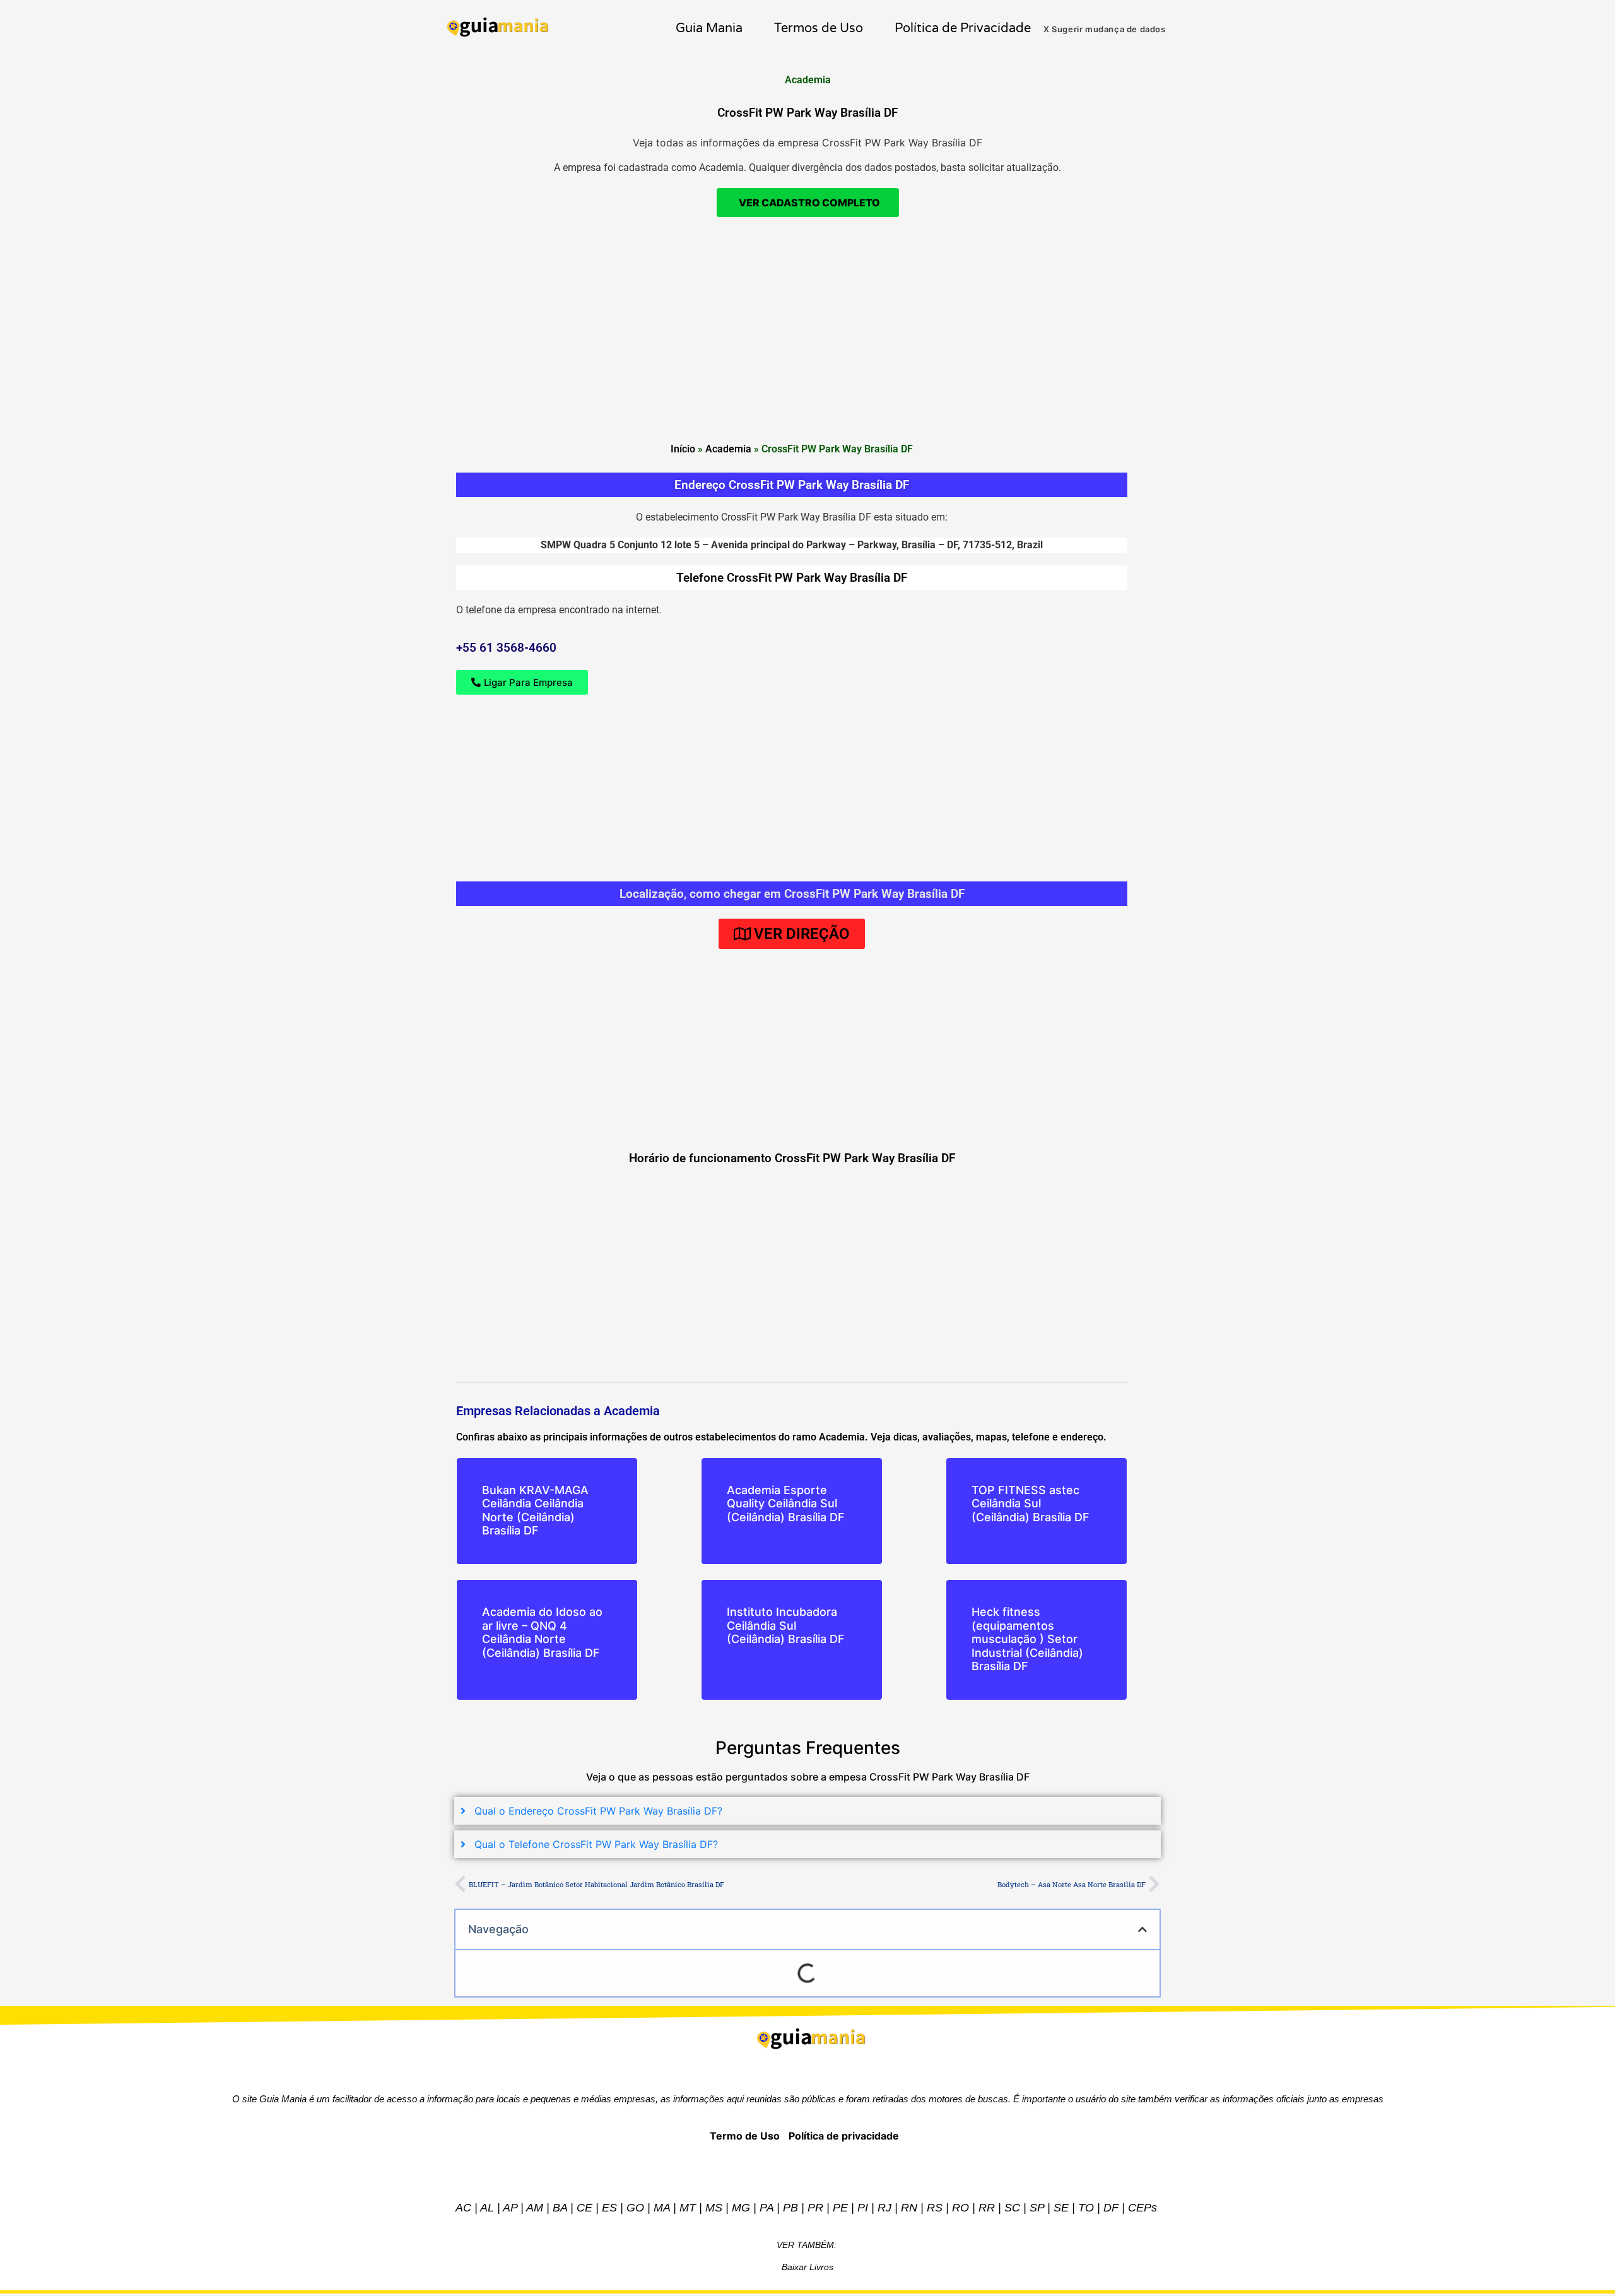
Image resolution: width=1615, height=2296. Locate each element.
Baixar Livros (807, 2267)
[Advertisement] (807, 395)
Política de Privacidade (963, 28)
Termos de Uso (819, 28)
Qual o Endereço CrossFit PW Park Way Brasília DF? (598, 1811)
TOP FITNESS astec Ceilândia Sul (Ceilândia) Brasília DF (1031, 1504)
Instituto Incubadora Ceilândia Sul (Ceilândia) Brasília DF (786, 1625)
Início (683, 449)
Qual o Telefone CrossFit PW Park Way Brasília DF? (596, 1844)
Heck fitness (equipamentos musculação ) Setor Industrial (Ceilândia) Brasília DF (1027, 1639)
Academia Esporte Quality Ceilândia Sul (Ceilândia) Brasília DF (786, 1504)
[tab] (807, 1811)
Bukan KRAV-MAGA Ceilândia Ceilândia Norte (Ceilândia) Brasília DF (535, 1510)
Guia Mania (709, 28)
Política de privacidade (844, 2136)
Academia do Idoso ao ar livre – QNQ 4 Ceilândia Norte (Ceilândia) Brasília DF (542, 1632)
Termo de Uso (745, 2136)
